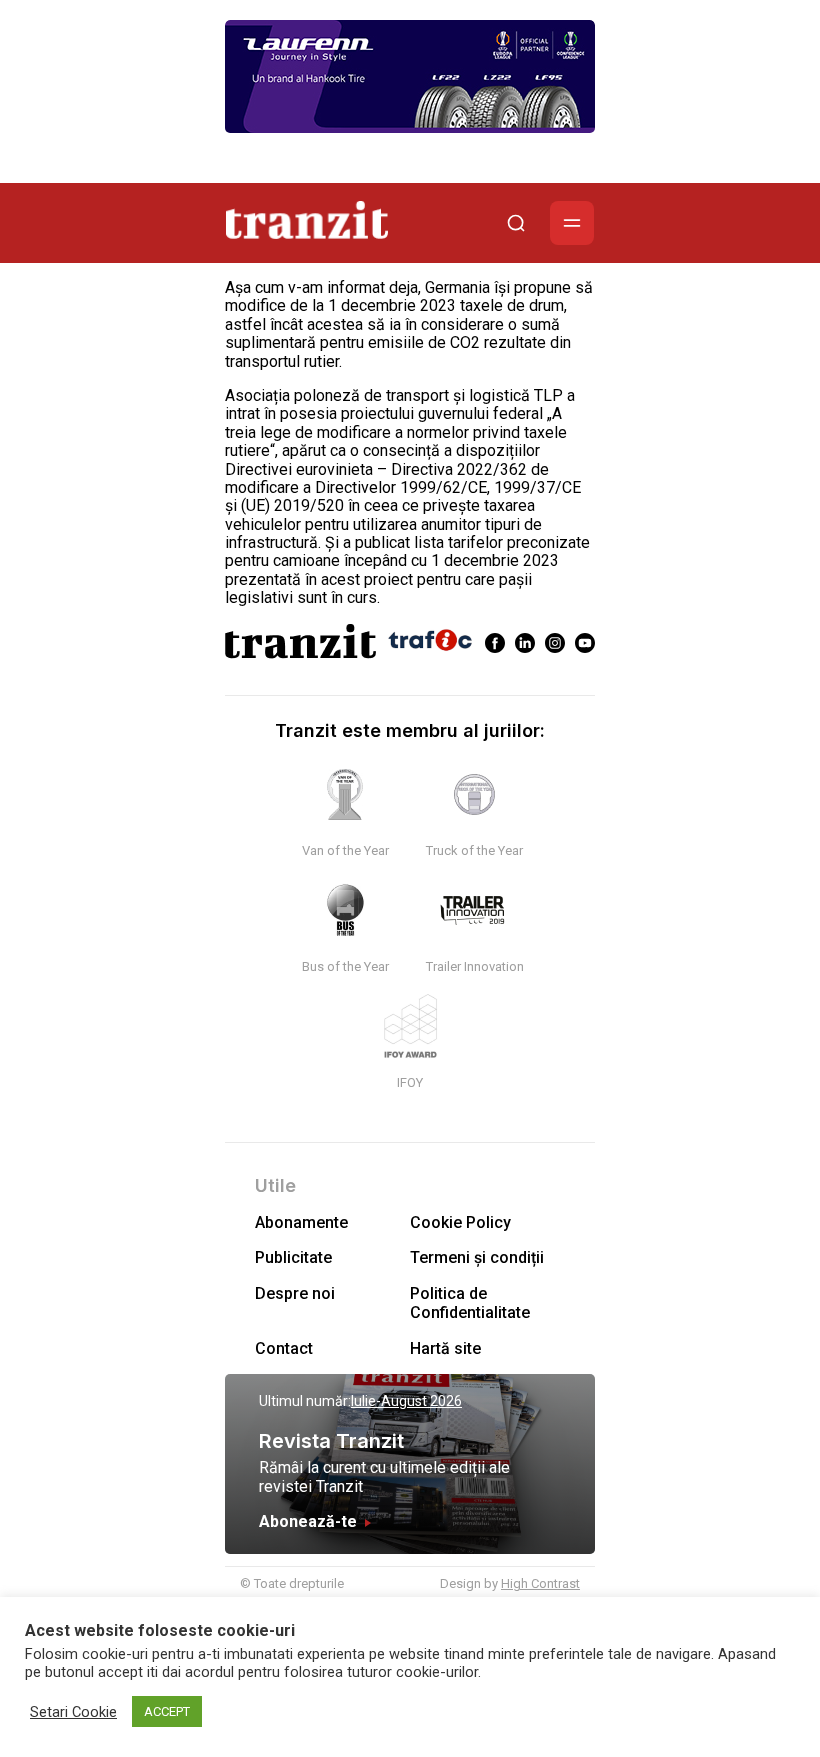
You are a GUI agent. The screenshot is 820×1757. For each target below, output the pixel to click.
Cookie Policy (460, 1222)
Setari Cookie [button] (73, 1712)
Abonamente (301, 1222)
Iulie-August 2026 (406, 1401)
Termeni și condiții (477, 1257)
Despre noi (295, 1293)
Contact (284, 1348)
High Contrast (540, 1583)
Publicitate (293, 1257)
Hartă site (445, 1348)
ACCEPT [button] (167, 1711)
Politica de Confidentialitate (470, 1303)
